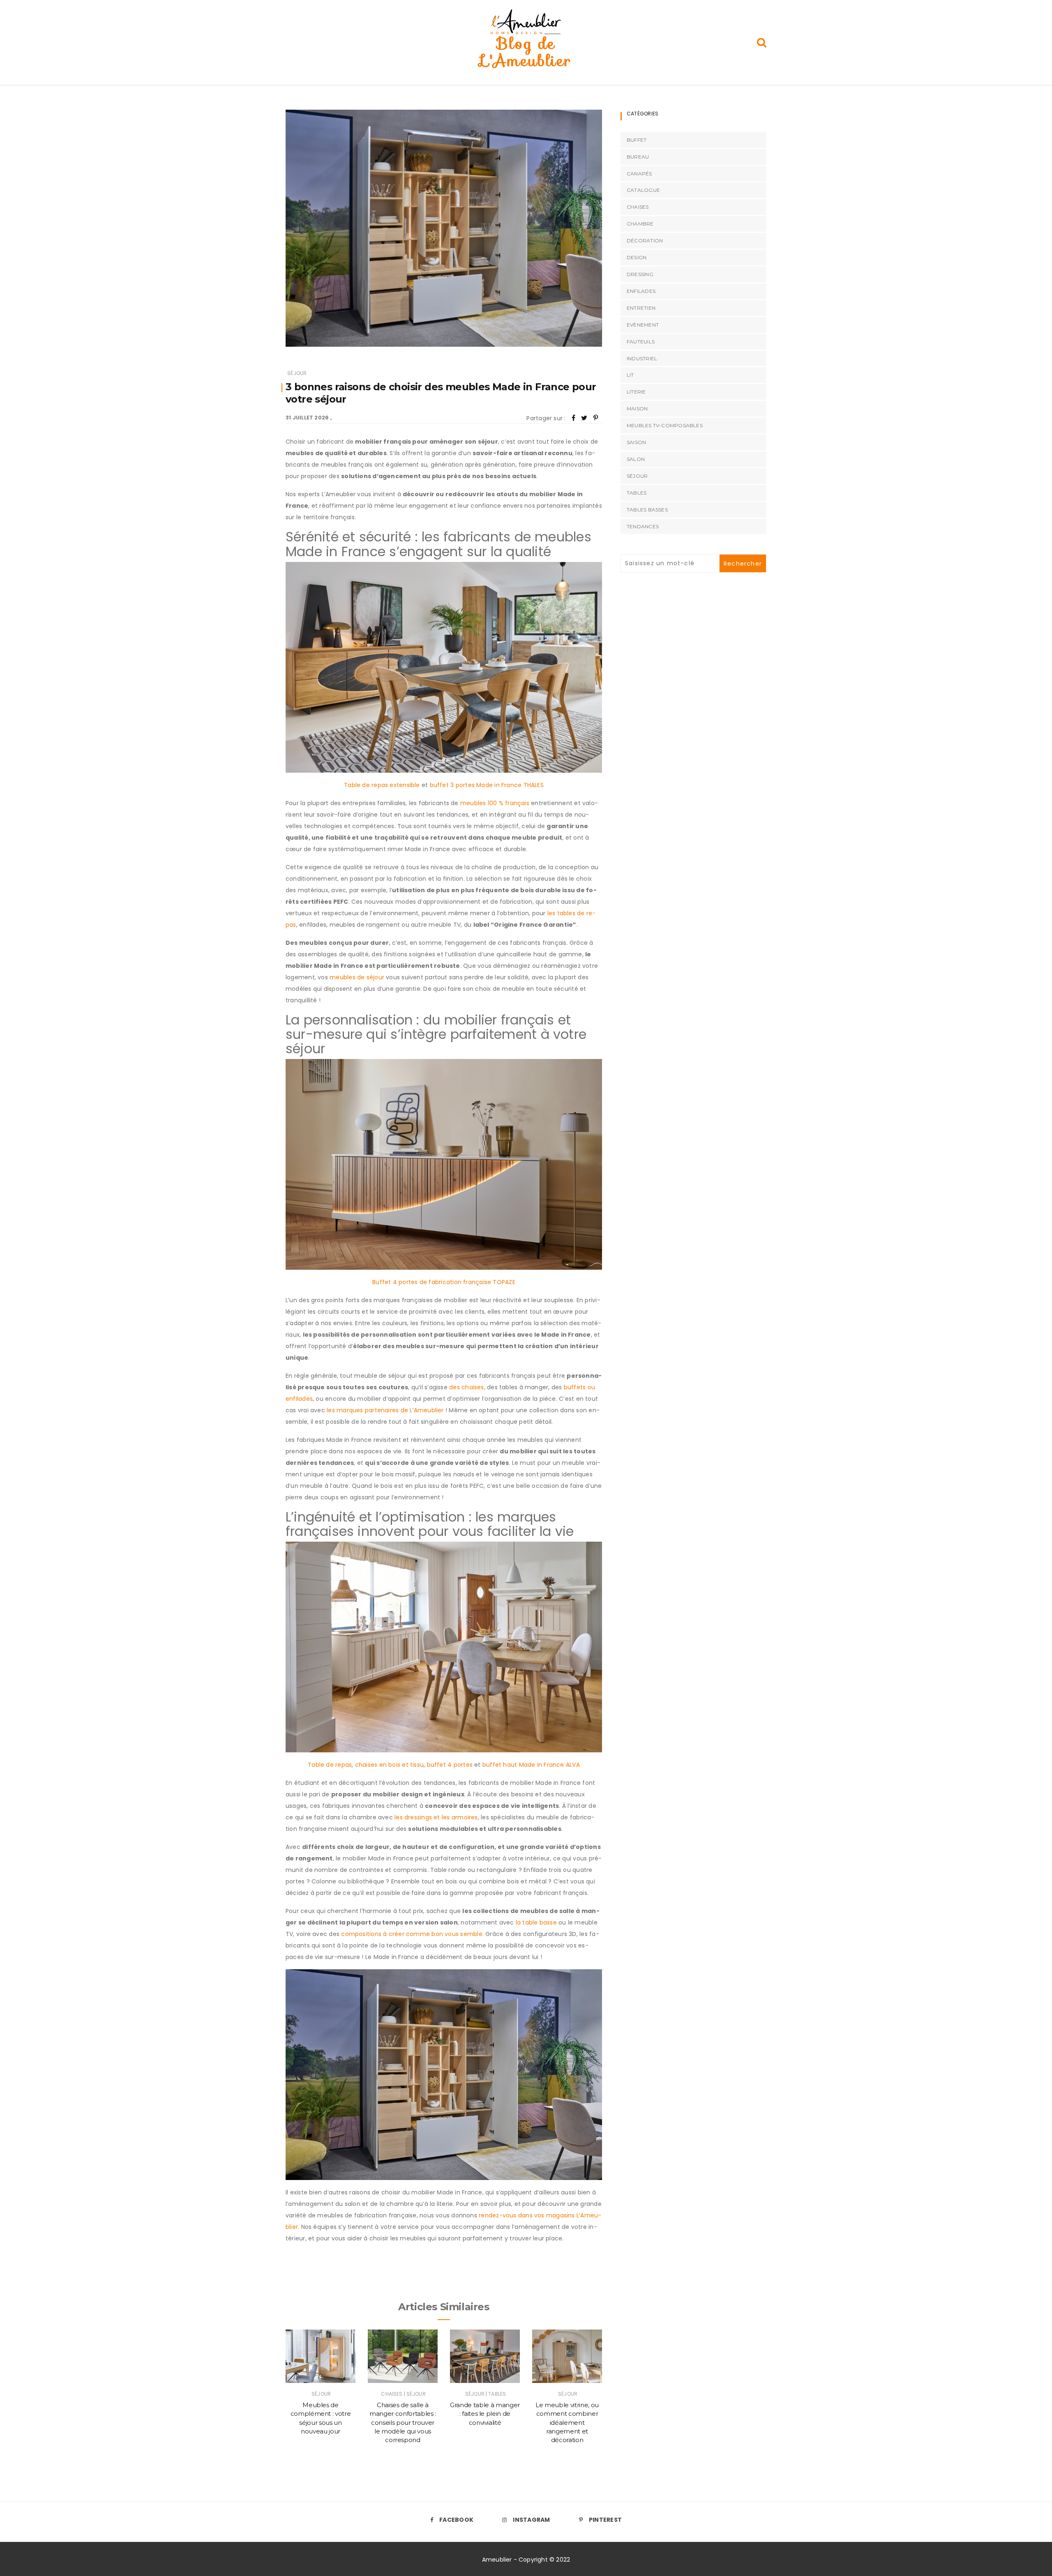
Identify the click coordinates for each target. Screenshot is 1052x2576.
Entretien (641, 308)
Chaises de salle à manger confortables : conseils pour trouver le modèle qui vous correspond (403, 2422)
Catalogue (643, 190)
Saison (636, 442)
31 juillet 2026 (307, 418)
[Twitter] (584, 418)
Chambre (640, 224)
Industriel (642, 358)
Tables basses (647, 510)
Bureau (638, 157)
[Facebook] (573, 418)
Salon (636, 459)
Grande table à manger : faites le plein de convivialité (485, 2414)
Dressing (640, 274)
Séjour (297, 373)
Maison (637, 409)
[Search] (762, 42)
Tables (497, 2394)
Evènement (643, 325)
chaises (392, 2394)
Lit (630, 375)
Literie (636, 392)
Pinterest (605, 2520)
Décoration (645, 241)
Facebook (456, 2520)
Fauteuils (641, 342)
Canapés (639, 174)
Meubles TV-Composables (665, 425)
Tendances (643, 526)
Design (637, 257)
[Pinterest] (596, 418)
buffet (637, 140)
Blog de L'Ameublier (526, 52)
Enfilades (641, 291)
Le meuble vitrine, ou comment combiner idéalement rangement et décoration (567, 2422)
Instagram (531, 2520)
